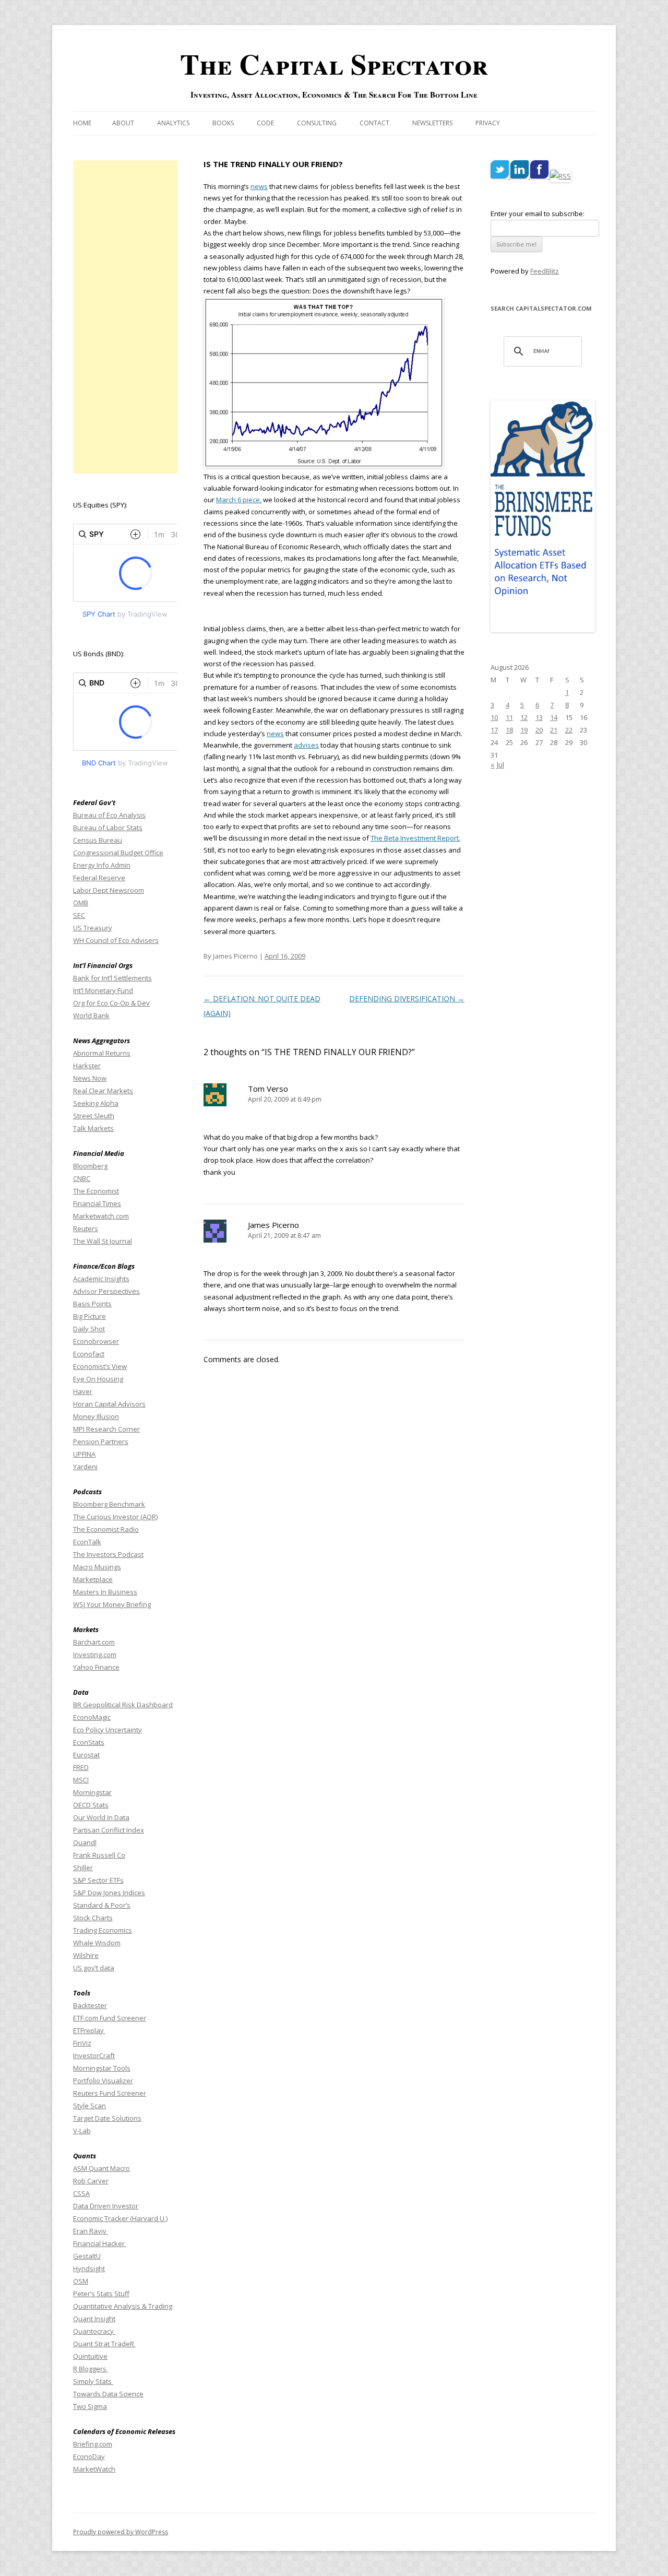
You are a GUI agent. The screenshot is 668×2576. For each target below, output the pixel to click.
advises (306, 745)
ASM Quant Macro (102, 2168)
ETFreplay (89, 2030)
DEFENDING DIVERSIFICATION (407, 999)
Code (265, 123)
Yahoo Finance (96, 1667)
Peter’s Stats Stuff (101, 2294)
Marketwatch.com (101, 1216)
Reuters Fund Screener (110, 2093)
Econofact (89, 1354)
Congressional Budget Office (118, 853)
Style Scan (90, 2106)
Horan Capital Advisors (109, 1404)
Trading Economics (103, 1930)
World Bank (91, 1015)
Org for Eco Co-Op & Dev (111, 1003)
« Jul (497, 765)
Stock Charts (93, 1918)
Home (82, 123)
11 (509, 717)
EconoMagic (92, 1717)
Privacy (488, 123)
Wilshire (86, 1955)
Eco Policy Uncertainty (108, 1730)
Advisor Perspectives (106, 1291)
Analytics (173, 123)
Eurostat (86, 1755)
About (123, 123)
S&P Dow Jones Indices (109, 1893)
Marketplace (93, 1579)
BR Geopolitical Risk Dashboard (123, 1705)
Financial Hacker (100, 2243)
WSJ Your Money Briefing (112, 1604)
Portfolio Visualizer (103, 2081)
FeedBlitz (545, 271)
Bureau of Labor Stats (108, 828)
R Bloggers (91, 2369)
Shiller (83, 1868)
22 (569, 730)
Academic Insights (101, 1279)
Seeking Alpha (96, 1103)
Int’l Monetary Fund (103, 990)
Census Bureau (98, 840)
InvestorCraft (94, 2055)
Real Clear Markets (103, 1091)
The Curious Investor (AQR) (115, 1517)
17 (494, 730)
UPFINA (84, 1454)
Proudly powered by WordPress (121, 2532)
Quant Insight (94, 2319)
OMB (81, 903)
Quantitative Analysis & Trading (123, 2306)
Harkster (87, 1066)
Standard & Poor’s (102, 1905)
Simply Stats (93, 2381)
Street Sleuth (94, 1116)
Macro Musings (97, 1567)
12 (524, 717)
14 (554, 717)
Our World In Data (101, 1817)
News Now (90, 1078)
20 (539, 730)
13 (539, 717)
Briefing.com (93, 2444)
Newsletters (432, 123)
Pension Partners (101, 1441)
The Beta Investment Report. (415, 838)
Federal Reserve (99, 878)
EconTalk (87, 1542)
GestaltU (87, 2256)
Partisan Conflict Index (109, 1830)
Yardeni (85, 1467)
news (259, 186)
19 (524, 730)
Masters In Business (105, 1592)
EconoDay (89, 2456)
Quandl (85, 1842)
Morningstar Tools (102, 2068)
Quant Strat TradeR (104, 2344)
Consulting (317, 123)
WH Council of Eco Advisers (116, 940)
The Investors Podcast (108, 1554)
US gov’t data (94, 1968)
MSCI (81, 1780)
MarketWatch (94, 2469)
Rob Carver (91, 2181)
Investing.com (95, 1655)
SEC (79, 915)
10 (494, 717)
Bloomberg (90, 1166)
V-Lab (82, 2131)
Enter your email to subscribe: (538, 214)
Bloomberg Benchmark (109, 1504)
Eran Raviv (91, 2231)
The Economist (96, 1191)
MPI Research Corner (106, 1429)
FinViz (82, 2043)
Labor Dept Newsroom (109, 890)
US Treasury (93, 928)
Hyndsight (89, 2268)
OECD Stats (91, 1805)
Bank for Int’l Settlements (112, 978)
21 (554, 730)
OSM (81, 2281)
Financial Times (97, 1203)
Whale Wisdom (97, 1943)
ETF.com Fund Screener (110, 2018)
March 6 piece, (239, 500)
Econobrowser (96, 1341)
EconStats (89, 1742)
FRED (81, 1767)
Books (223, 123)
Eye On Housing (98, 1379)
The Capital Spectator (334, 64)
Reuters (86, 1228)
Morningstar (92, 1792)
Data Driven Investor (106, 2206)
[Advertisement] (125, 317)
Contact (374, 123)
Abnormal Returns (102, 1053)
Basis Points (92, 1304)
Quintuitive (90, 2356)
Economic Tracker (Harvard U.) (120, 2218)
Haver (83, 1391)
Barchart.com (94, 1642)
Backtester (90, 2005)
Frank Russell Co (99, 1855)
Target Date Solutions (107, 2118)
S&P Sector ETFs (98, 1880)
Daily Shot (89, 1329)
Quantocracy (94, 2331)
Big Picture (90, 1316)
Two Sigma (90, 2406)
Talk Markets (93, 1128)
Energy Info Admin (102, 865)
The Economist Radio (106, 1529)
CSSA (81, 2193)
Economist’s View (100, 1366)
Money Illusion (96, 1416)
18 (509, 730)
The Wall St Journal (103, 1241)
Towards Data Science (108, 2394)
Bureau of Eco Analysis (109, 815)
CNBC (82, 1178)
